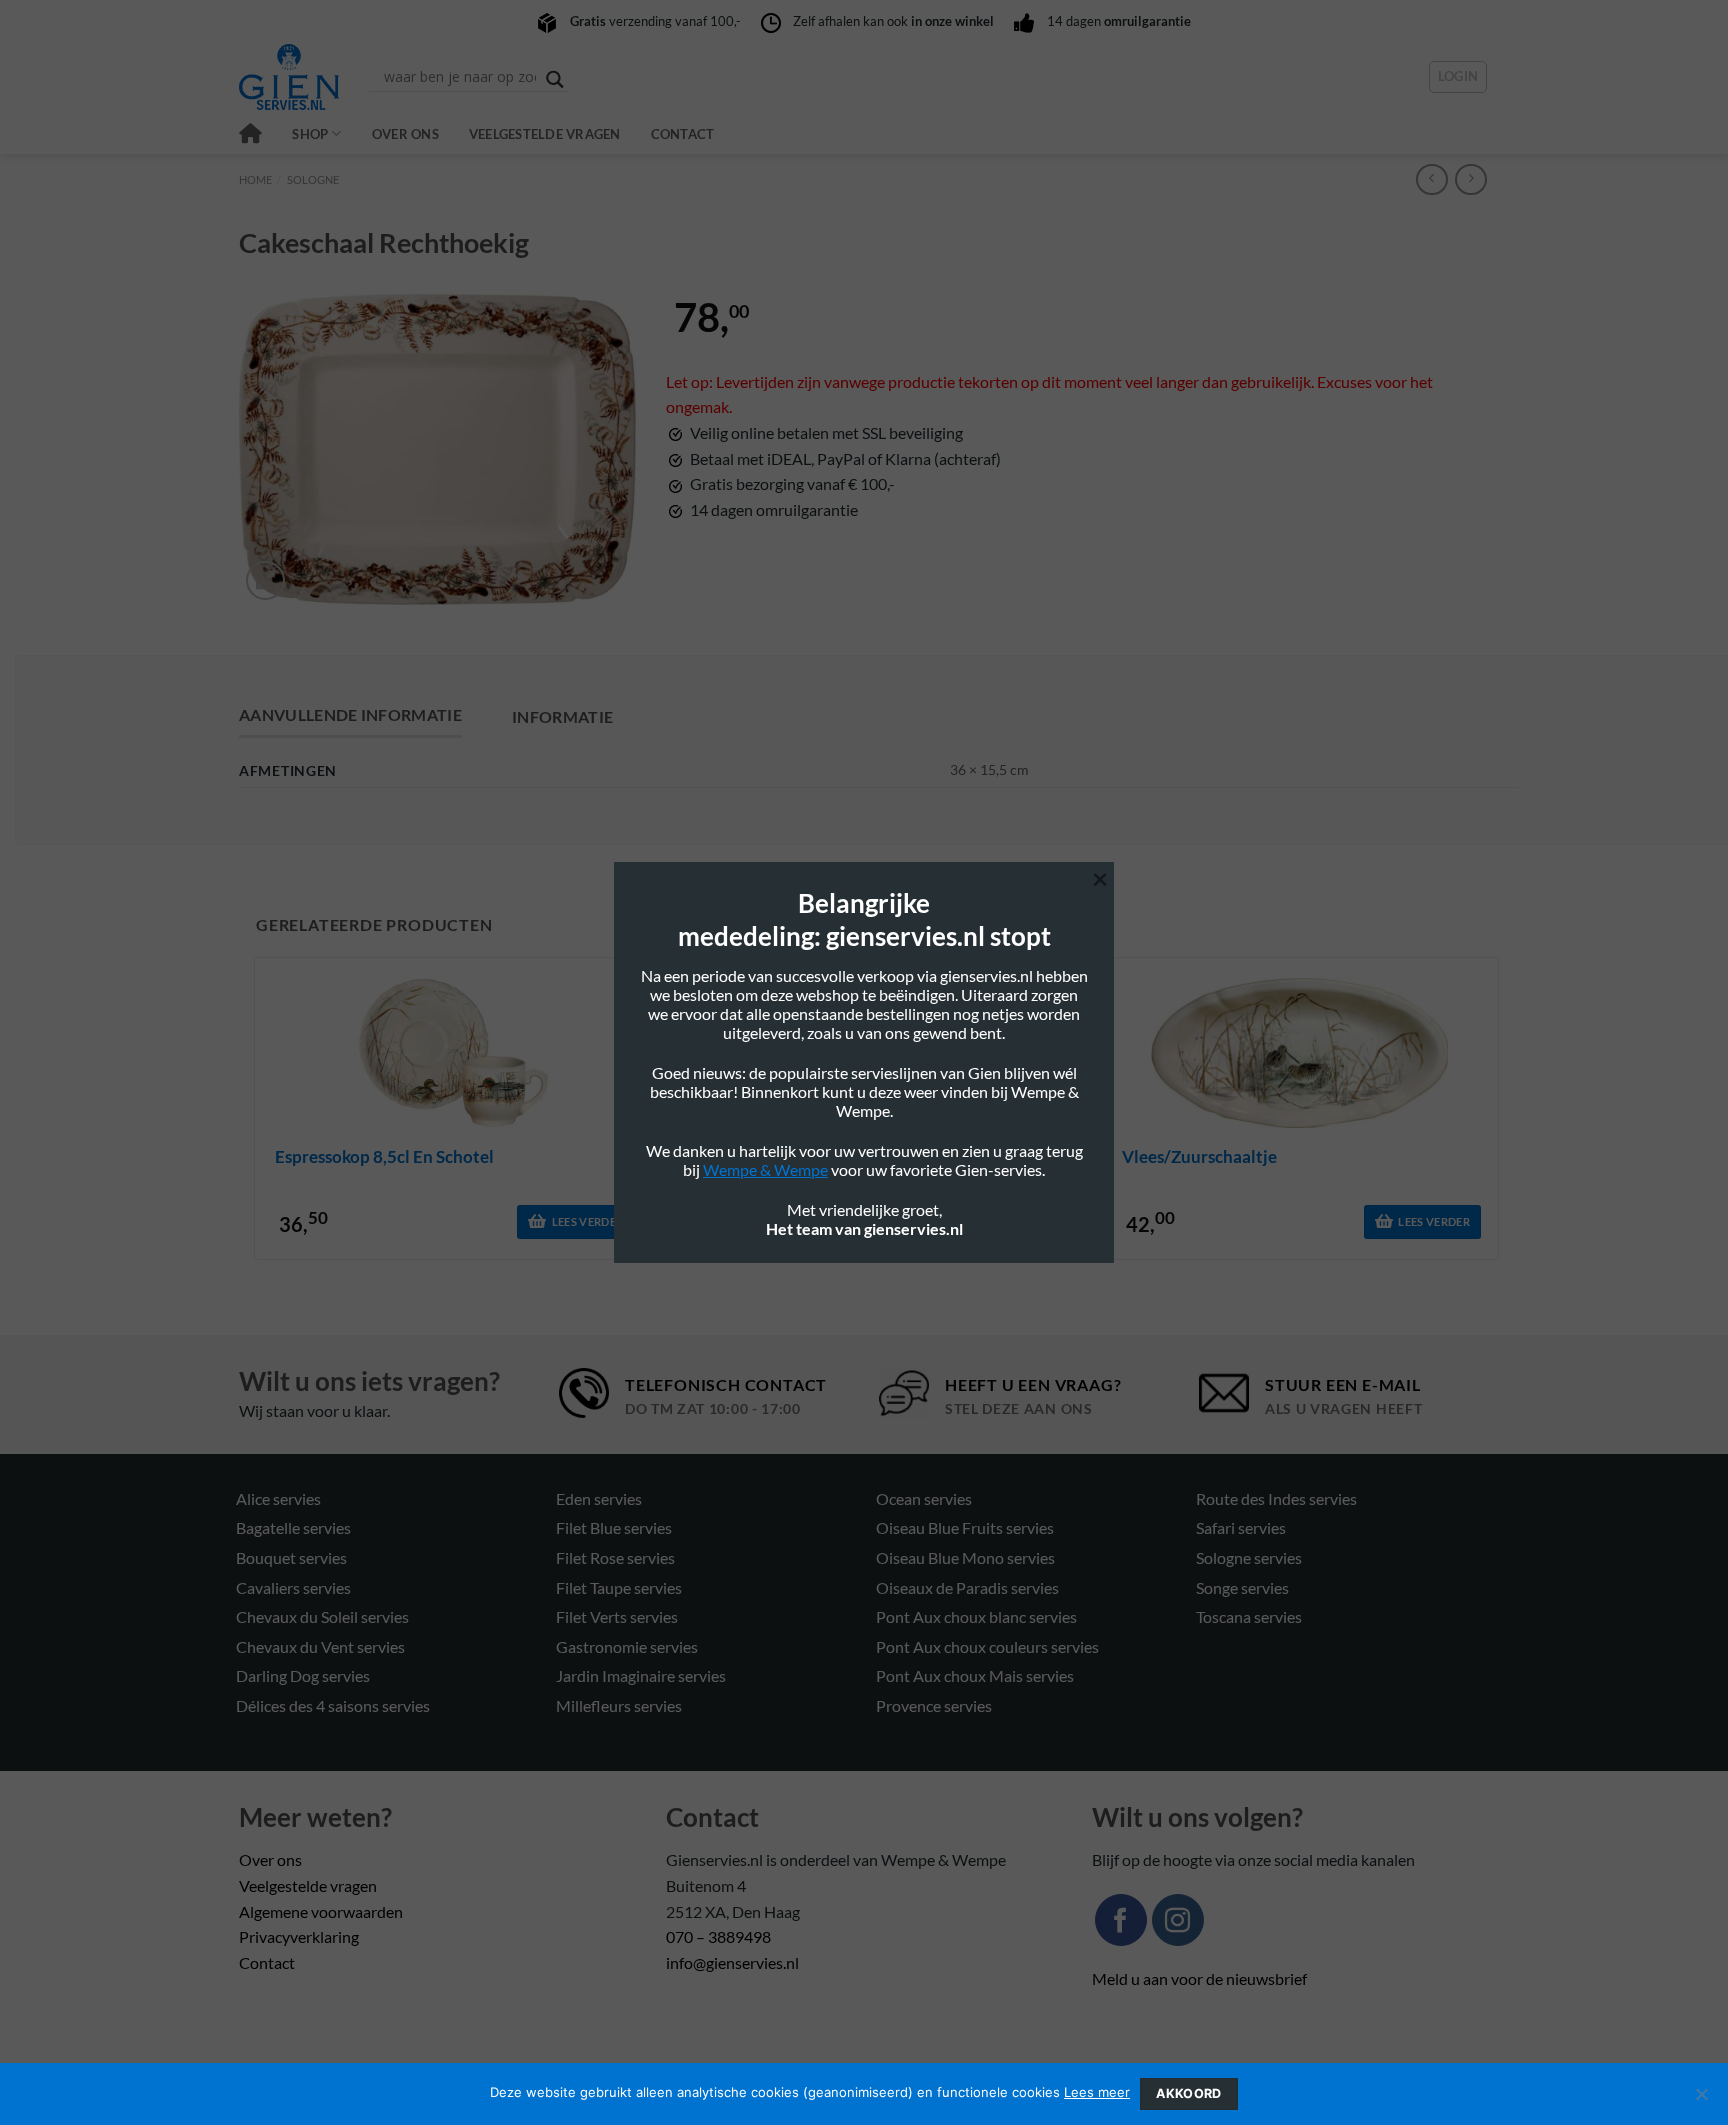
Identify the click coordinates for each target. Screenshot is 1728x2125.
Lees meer (1097, 2092)
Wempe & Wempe (765, 1169)
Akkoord (1189, 2093)
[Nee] (1701, 2100)
